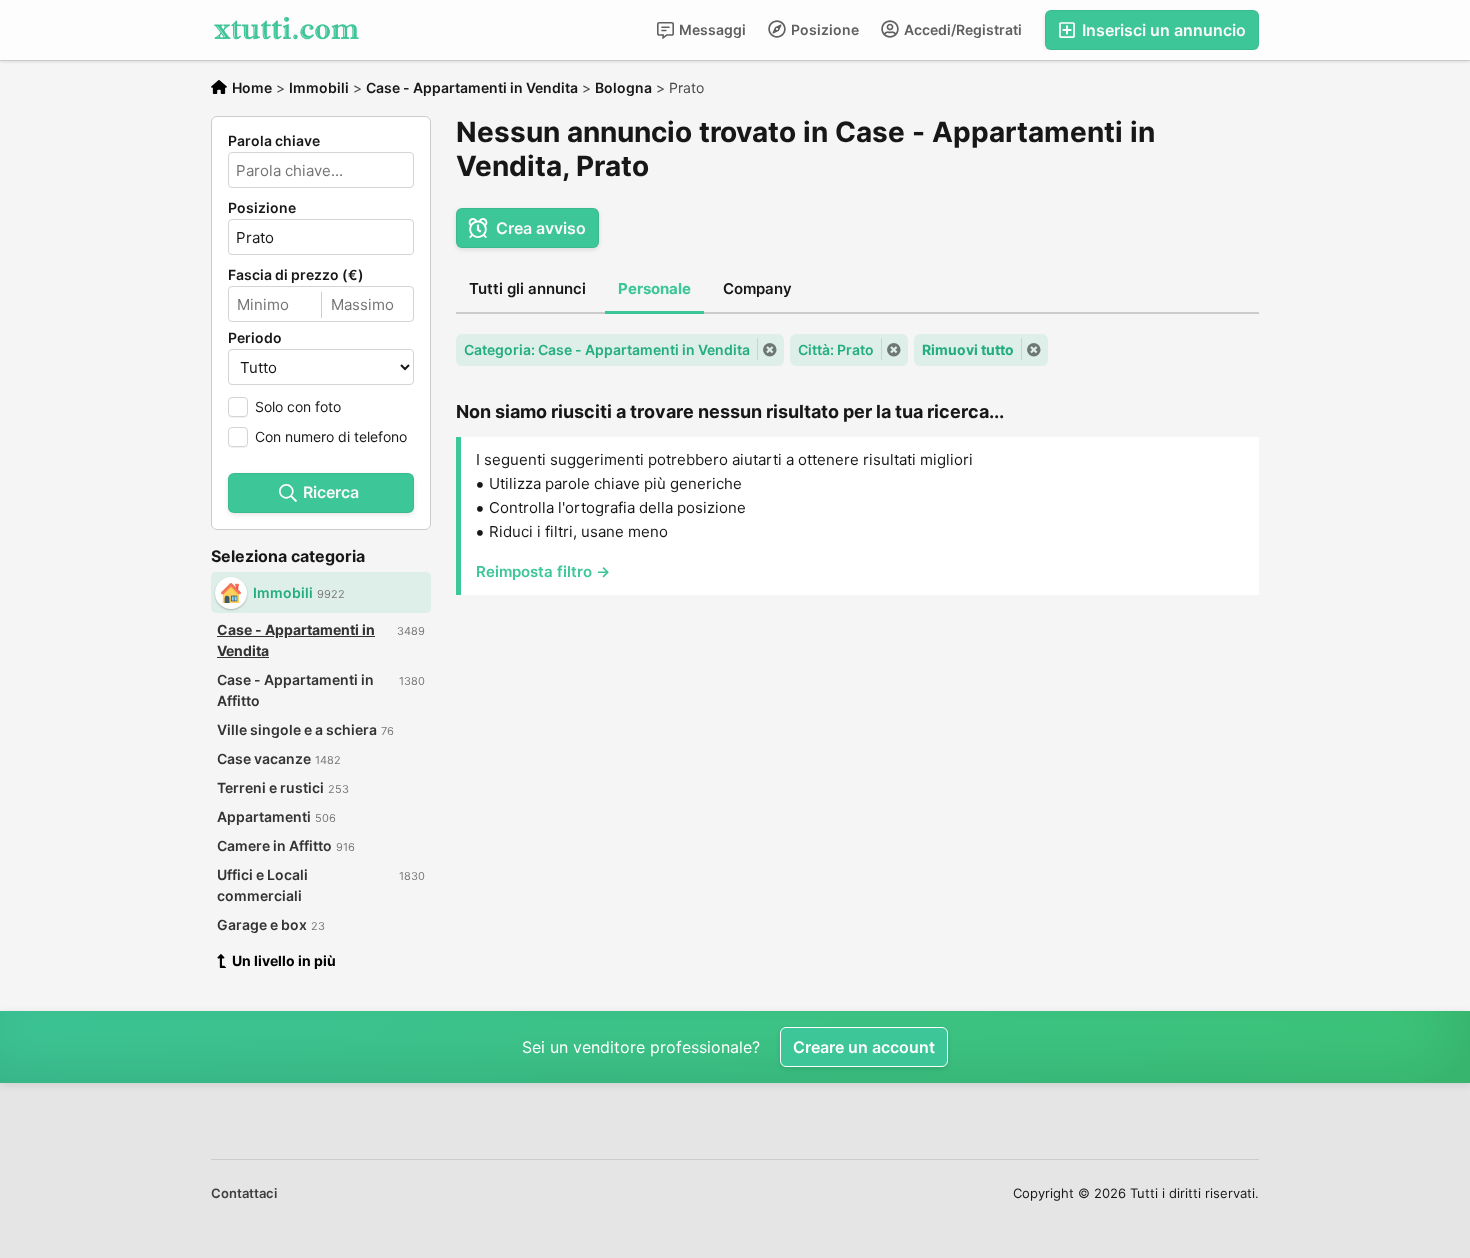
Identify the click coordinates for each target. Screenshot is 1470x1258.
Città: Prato (836, 349)
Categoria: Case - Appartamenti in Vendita (607, 349)
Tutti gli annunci (527, 288)
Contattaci (244, 1193)
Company (757, 288)
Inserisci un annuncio (1162, 30)
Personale (654, 288)
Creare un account (864, 1047)
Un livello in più (284, 960)
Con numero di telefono (331, 436)
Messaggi (711, 29)
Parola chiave (274, 141)
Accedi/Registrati (961, 29)
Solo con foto (298, 406)
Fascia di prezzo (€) (296, 275)
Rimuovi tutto (968, 349)
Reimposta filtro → (543, 571)
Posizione (823, 29)
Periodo (255, 338)
